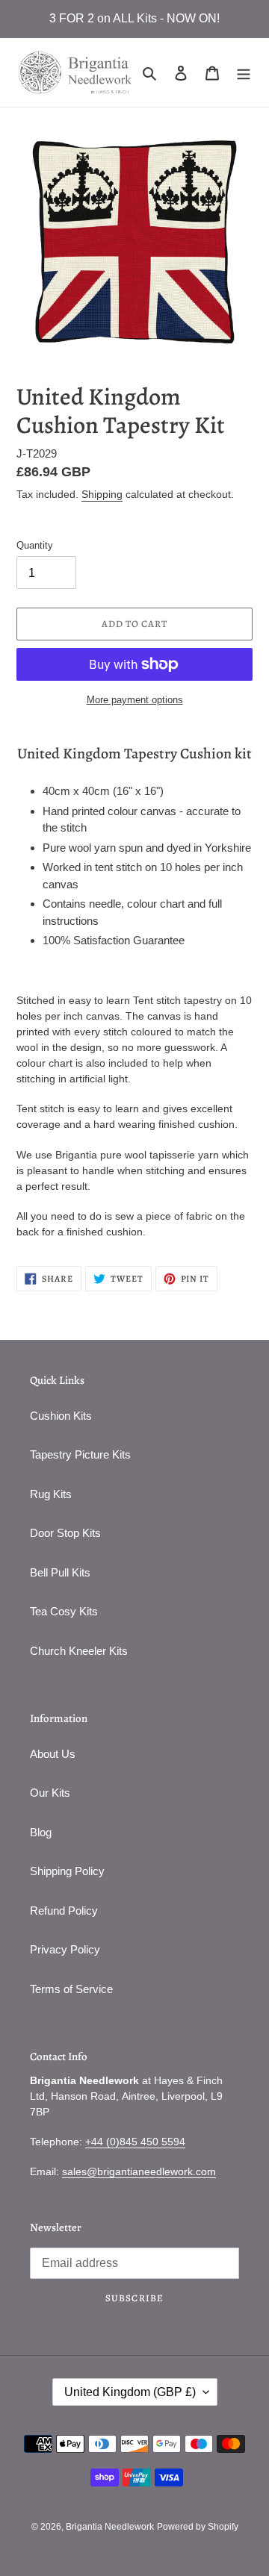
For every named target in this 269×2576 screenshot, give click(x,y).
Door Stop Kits (65, 1533)
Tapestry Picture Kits (80, 1454)
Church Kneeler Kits (79, 1651)
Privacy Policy (65, 1949)
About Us (53, 1754)
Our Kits (50, 1793)
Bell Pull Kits (60, 1572)
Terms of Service (71, 1989)
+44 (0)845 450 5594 (135, 2142)
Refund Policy (64, 1911)
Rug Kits (51, 1494)
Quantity (35, 545)
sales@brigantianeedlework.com (139, 2171)
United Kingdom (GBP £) (130, 2392)
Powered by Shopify (198, 2527)
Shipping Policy (67, 1871)
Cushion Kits (61, 1416)
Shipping (102, 494)
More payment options (135, 700)
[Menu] (244, 73)
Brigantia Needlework (110, 2527)
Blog (41, 1832)
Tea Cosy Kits (64, 1611)
